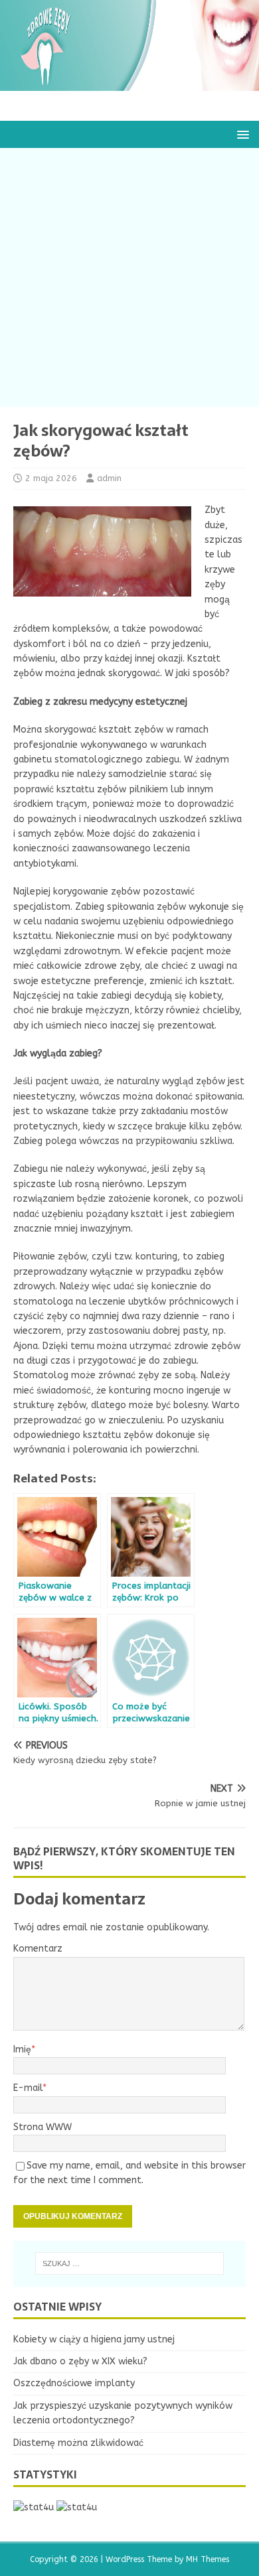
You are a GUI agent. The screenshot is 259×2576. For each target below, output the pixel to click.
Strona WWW (43, 2127)
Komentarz (38, 1949)
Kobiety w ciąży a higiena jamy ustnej (94, 2339)
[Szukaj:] (130, 2263)
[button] (241, 134)
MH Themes (208, 2559)
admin (109, 478)
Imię (22, 2049)
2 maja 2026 (51, 478)
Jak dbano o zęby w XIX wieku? (80, 2361)
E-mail (28, 2088)
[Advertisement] (129, 277)
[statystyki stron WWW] (34, 2507)
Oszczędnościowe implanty (74, 2383)
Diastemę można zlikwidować (78, 2443)
